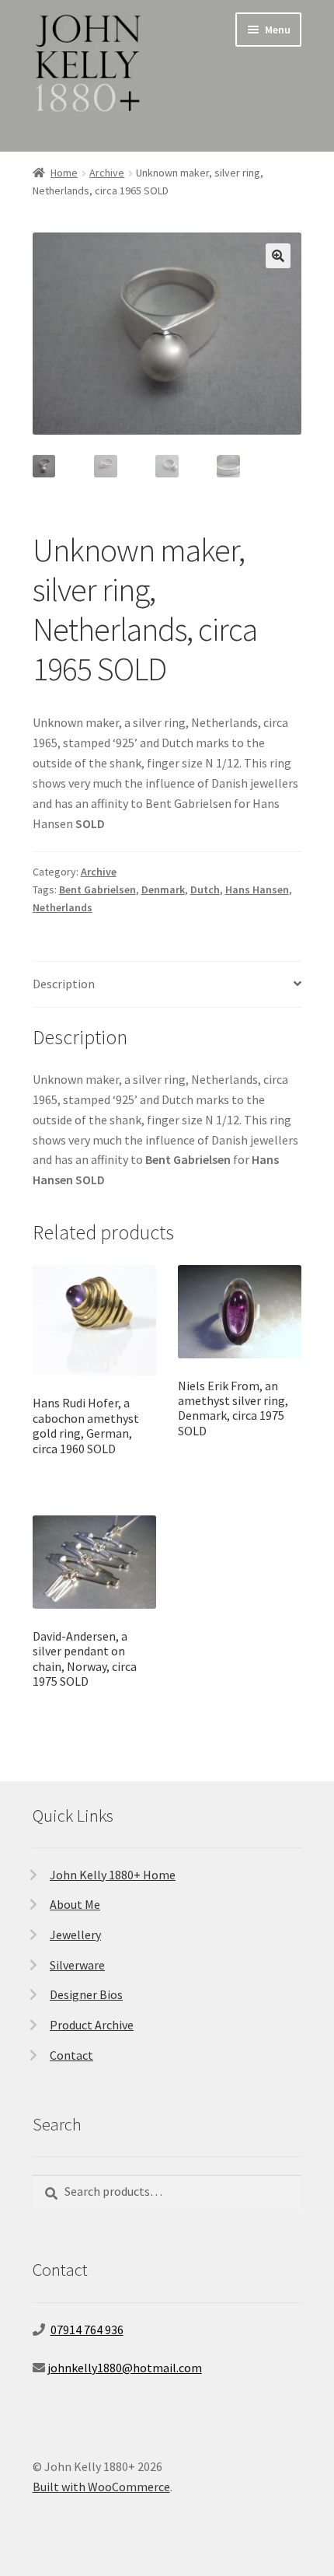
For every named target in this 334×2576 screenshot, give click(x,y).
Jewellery (75, 1935)
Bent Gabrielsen (97, 890)
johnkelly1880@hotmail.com (125, 2368)
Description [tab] (64, 984)
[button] (278, 256)
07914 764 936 (87, 2330)
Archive (107, 173)
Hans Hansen (257, 890)
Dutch (205, 890)
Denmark (163, 890)
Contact (71, 2055)
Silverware (77, 1965)
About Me (75, 1904)
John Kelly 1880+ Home (113, 1875)
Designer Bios (86, 1994)
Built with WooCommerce (101, 2487)
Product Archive (92, 2025)
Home (64, 173)
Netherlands (63, 907)
